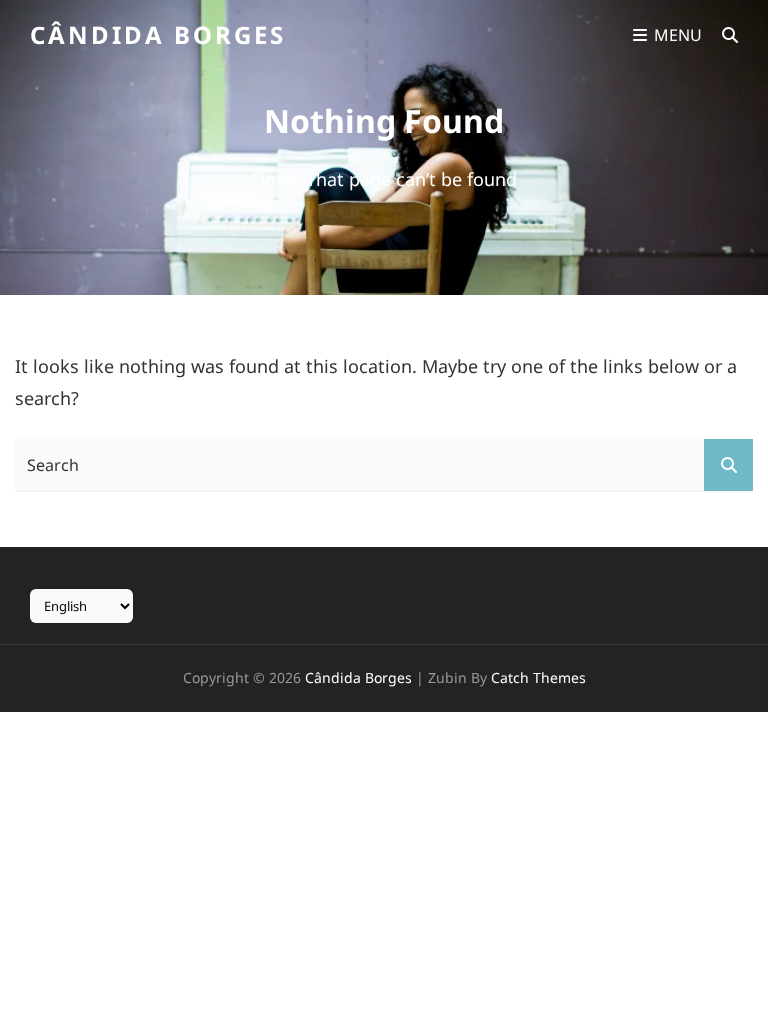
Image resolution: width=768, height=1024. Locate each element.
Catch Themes (538, 677)
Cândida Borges (158, 34)
